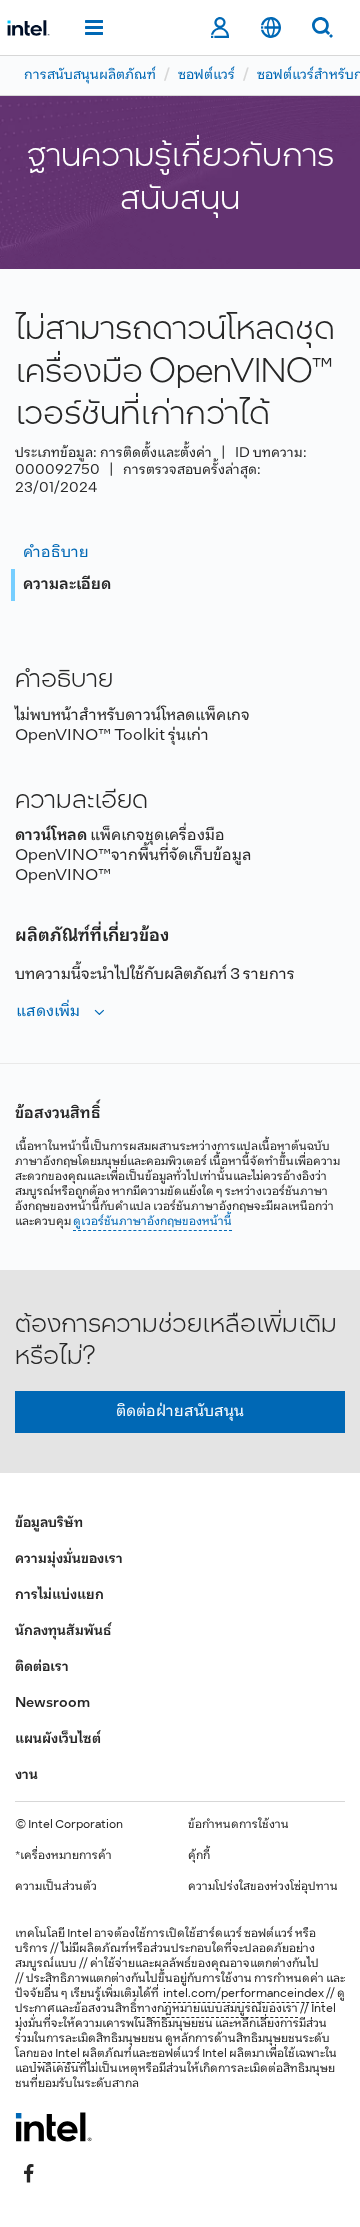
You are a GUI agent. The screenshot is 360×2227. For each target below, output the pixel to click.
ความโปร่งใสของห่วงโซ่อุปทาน (263, 1887)
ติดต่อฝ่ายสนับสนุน (180, 1411)
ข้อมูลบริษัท (49, 1523)
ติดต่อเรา (42, 1667)
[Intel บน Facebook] (29, 2174)
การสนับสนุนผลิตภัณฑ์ (90, 75)
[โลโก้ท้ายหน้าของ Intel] (53, 2127)
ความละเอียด (67, 584)
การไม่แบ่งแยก (59, 1595)
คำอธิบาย (56, 552)
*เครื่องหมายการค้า (63, 1856)
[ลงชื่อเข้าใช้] (219, 28)
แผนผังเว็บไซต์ (58, 1739)
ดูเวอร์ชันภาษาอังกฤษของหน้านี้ (152, 1222)
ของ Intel (56, 2054)
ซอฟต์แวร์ (206, 75)
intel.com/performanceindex (243, 1994)
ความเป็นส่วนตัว (56, 1887)
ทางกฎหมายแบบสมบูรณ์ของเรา (217, 2009)
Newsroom (52, 1703)
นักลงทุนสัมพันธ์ (63, 1631)
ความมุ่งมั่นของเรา (69, 1559)
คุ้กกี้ (199, 1856)
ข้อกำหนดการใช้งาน (238, 1825)
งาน (26, 1775)
